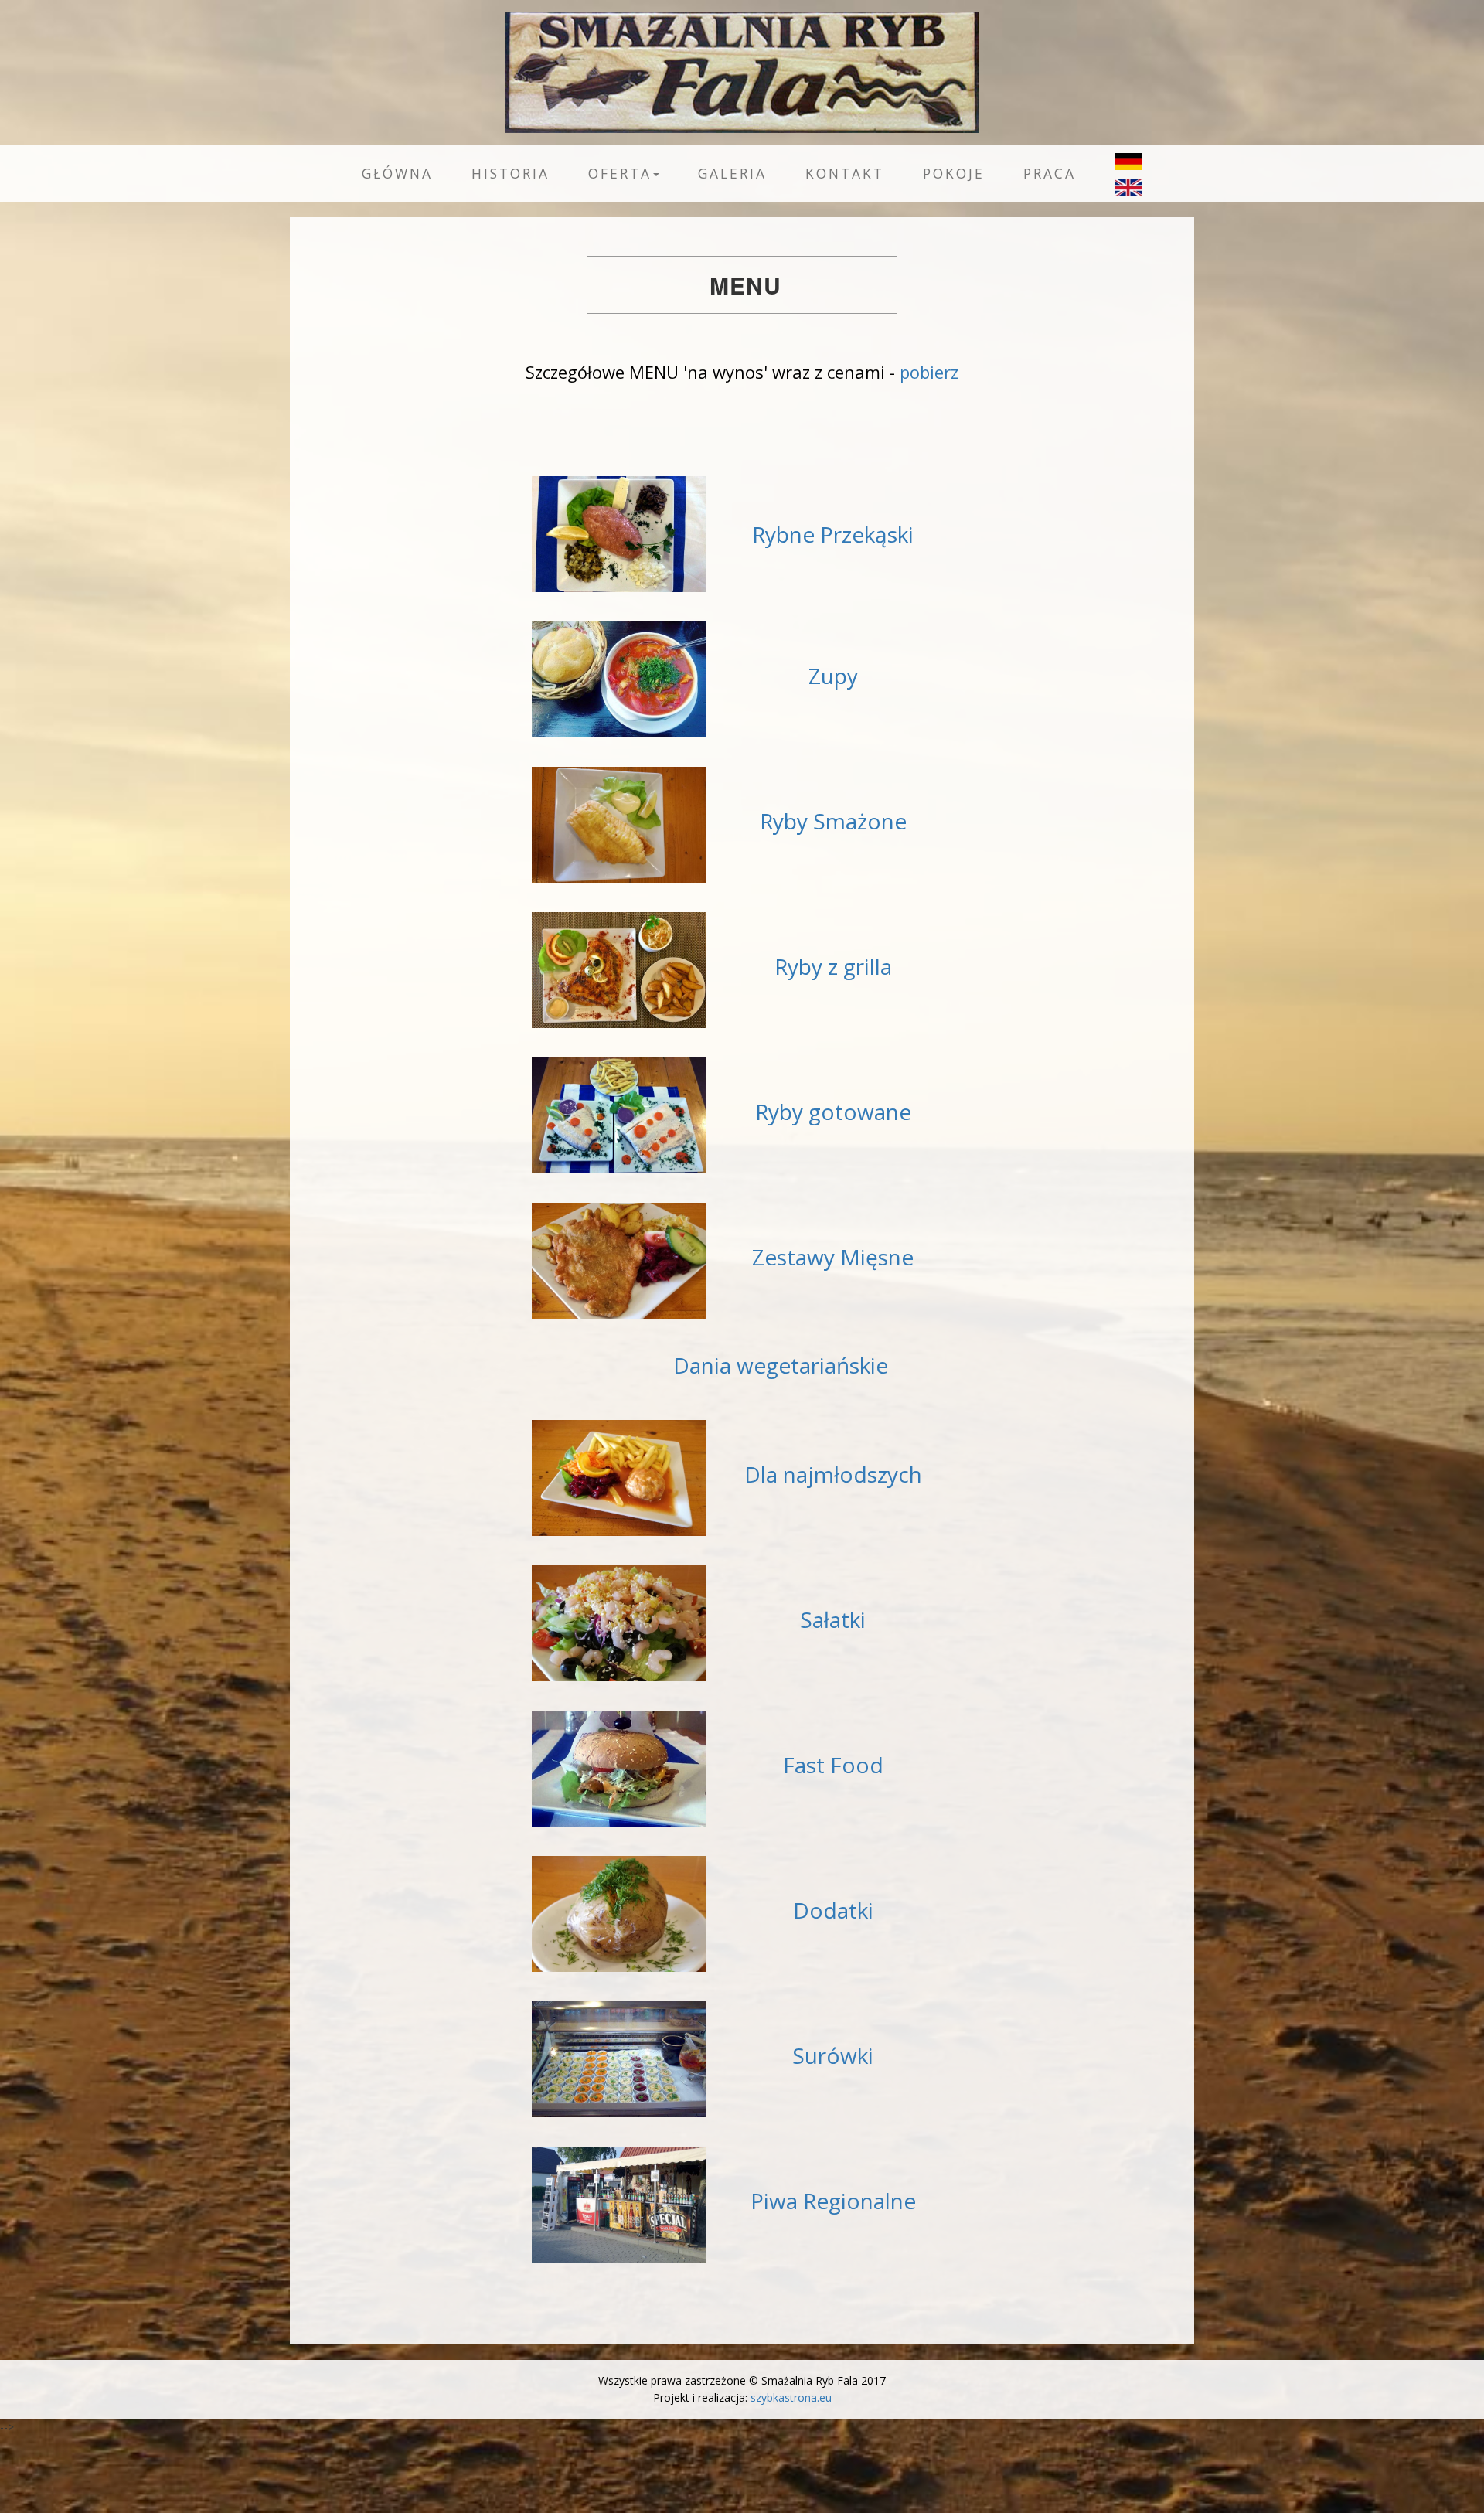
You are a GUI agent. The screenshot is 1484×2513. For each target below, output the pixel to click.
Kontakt (845, 173)
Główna (397, 173)
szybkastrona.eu (791, 2397)
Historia (511, 173)
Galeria (732, 173)
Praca (1050, 173)
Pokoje (954, 173)
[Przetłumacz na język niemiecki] (1118, 157)
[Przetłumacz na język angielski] (1118, 183)
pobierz (929, 372)
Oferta (620, 173)
